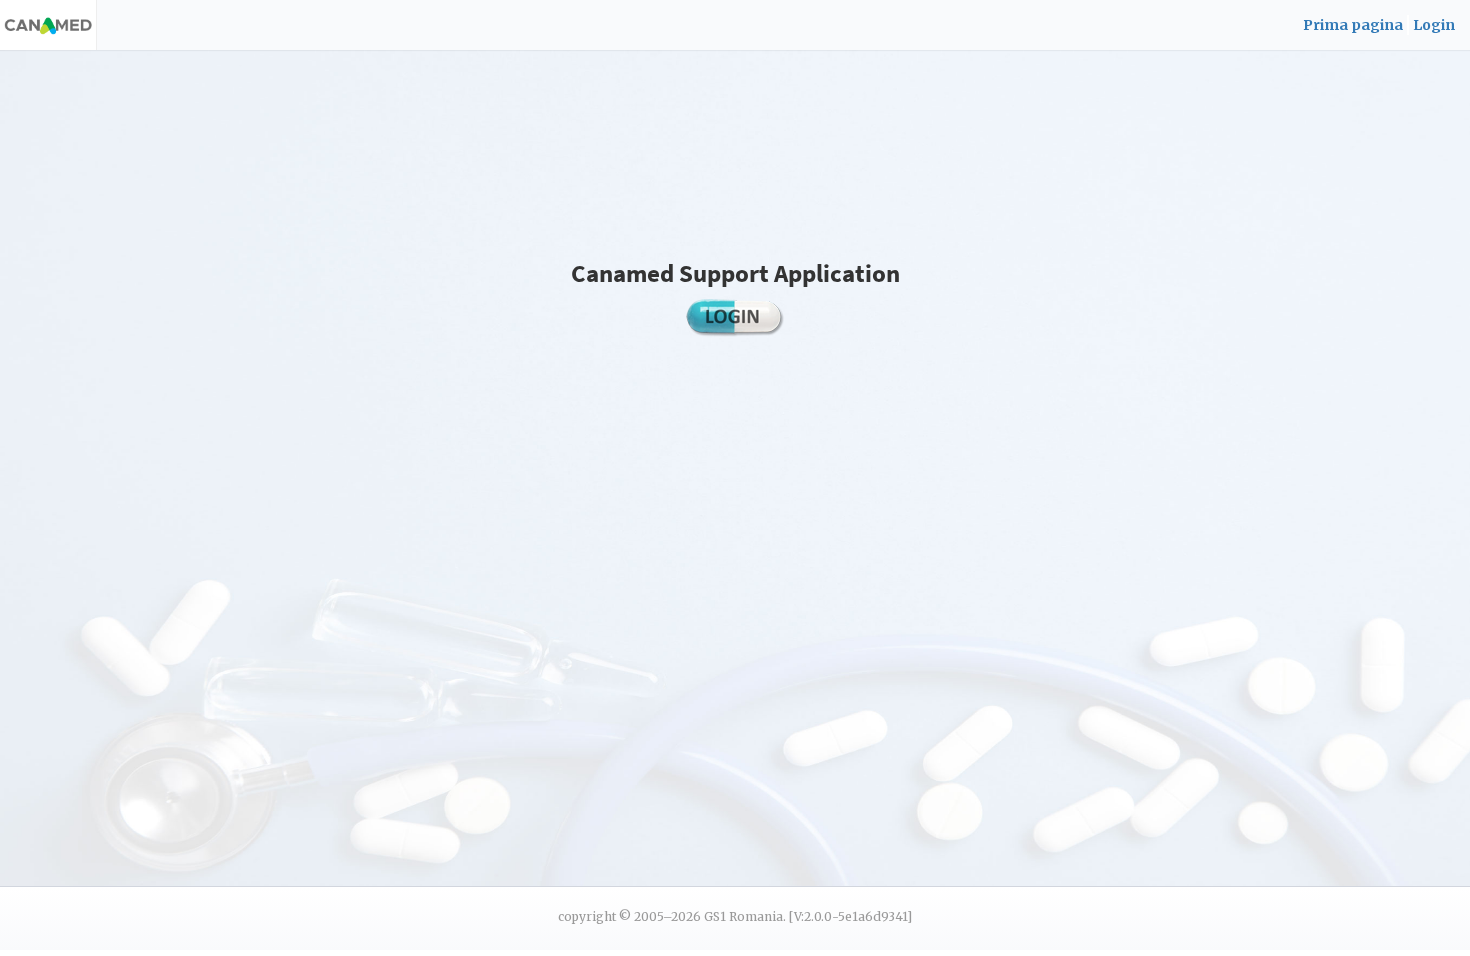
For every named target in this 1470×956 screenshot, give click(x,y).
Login (1434, 25)
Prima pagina (1353, 25)
